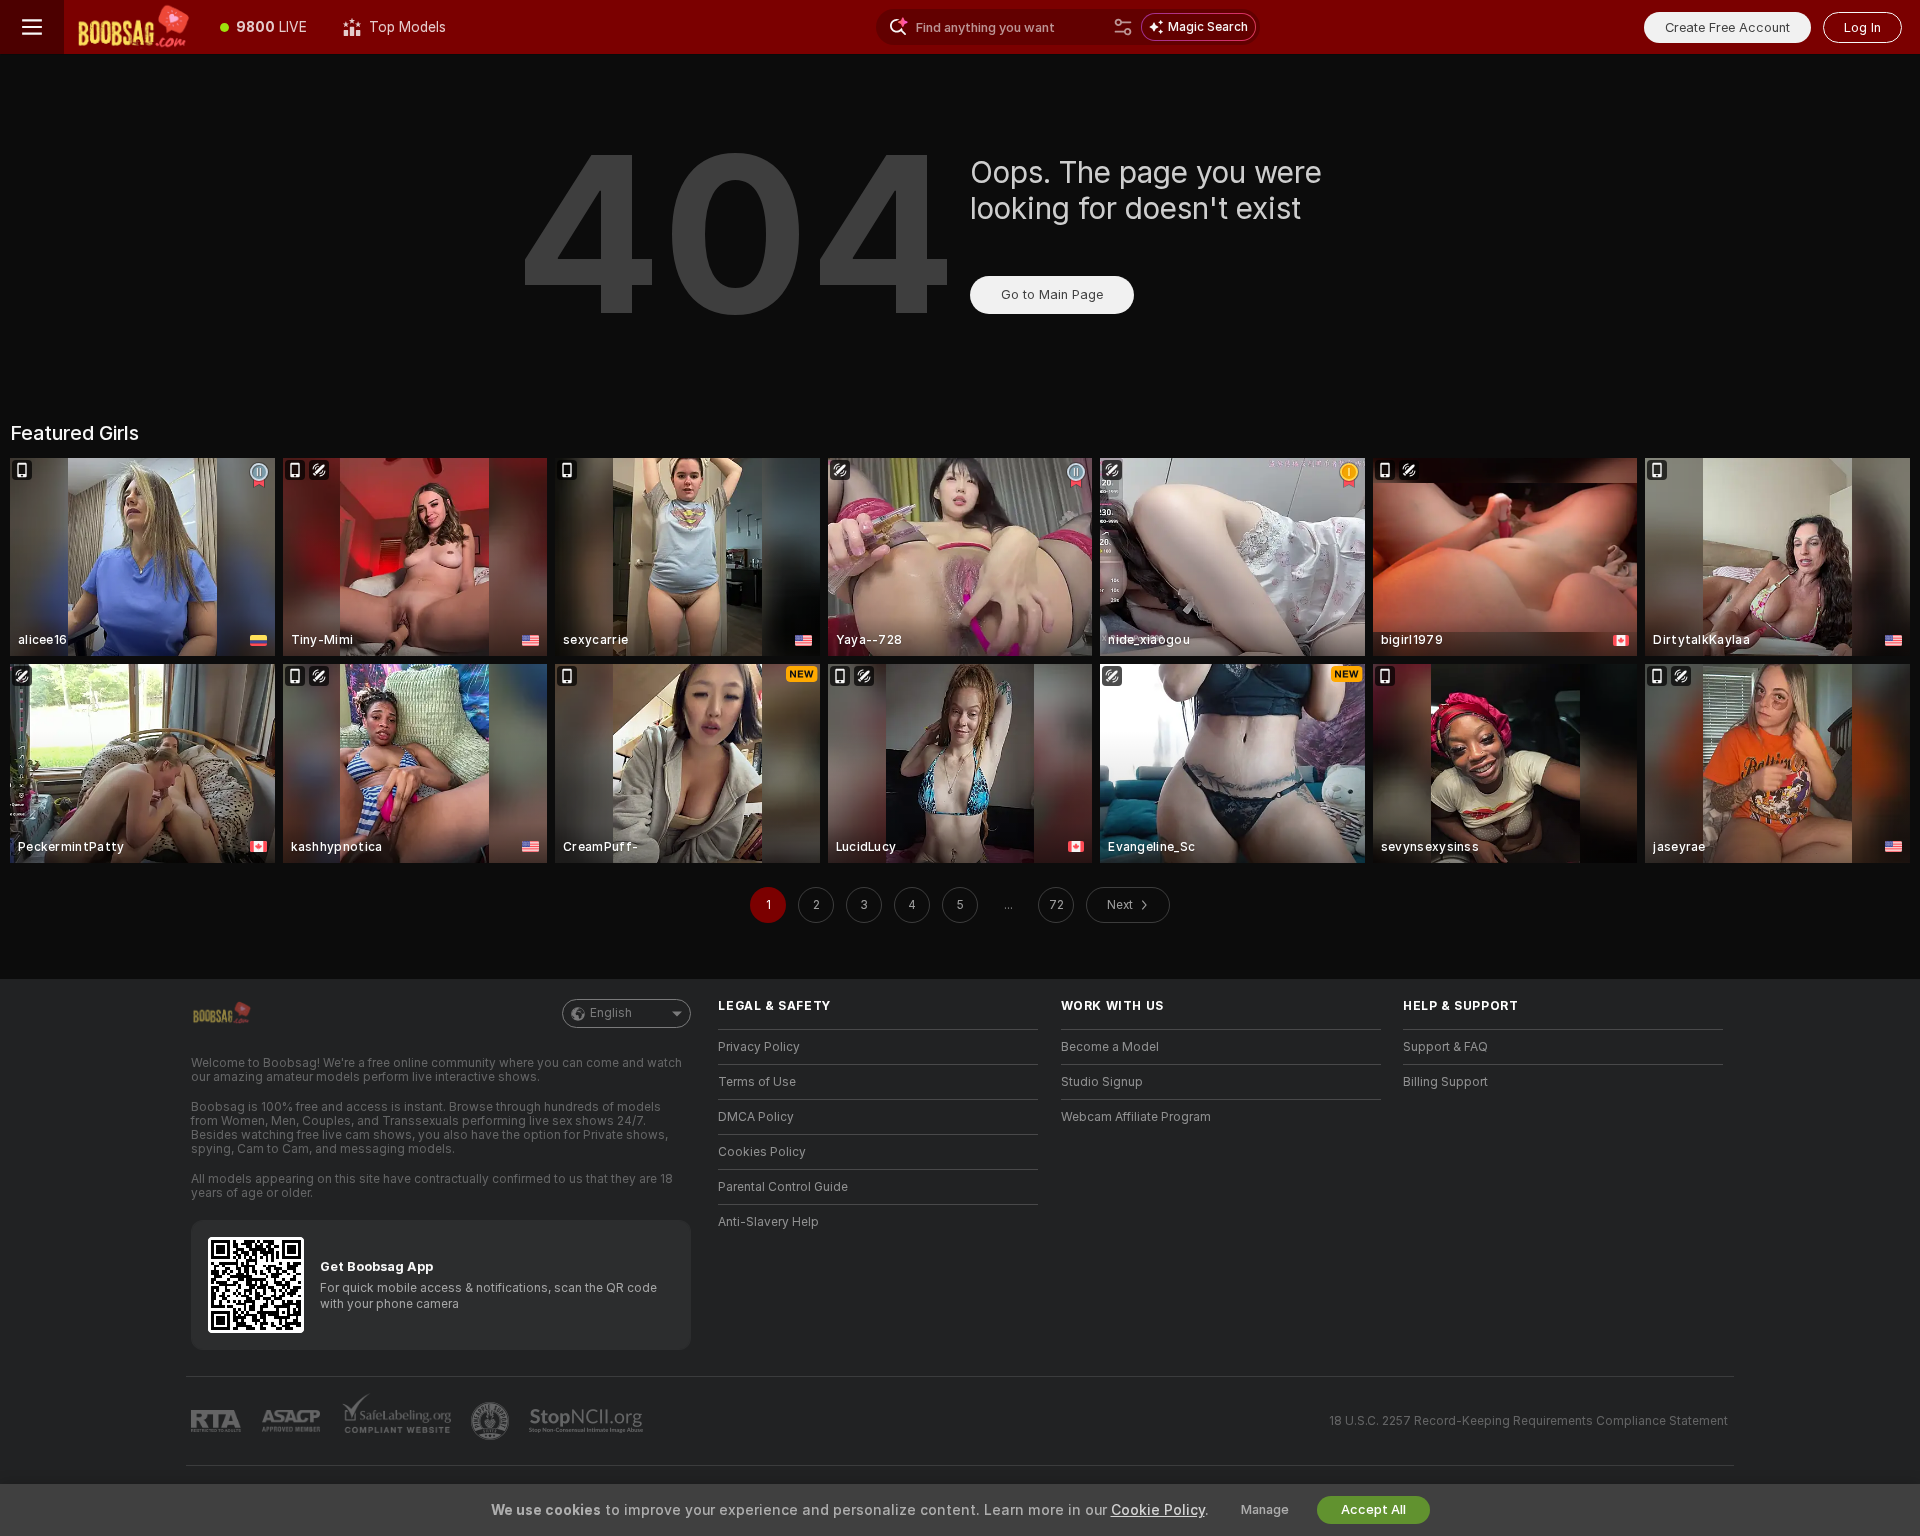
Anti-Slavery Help (768, 1222)
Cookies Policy (762, 1152)
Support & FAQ (1445, 1047)
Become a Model (1110, 1047)
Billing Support (1445, 1082)
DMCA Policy (756, 1117)
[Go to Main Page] (133, 27)
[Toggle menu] (32, 27)
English (611, 1013)
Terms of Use (757, 1082)
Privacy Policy (759, 1047)
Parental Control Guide (783, 1187)
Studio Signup (1102, 1082)
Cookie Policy (1158, 1510)
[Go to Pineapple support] (492, 1421)
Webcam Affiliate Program (1136, 1117)
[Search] (1123, 27)
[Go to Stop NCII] (588, 1421)
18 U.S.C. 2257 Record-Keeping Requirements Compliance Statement (1528, 1421)
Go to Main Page (1052, 294)
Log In (1862, 27)
